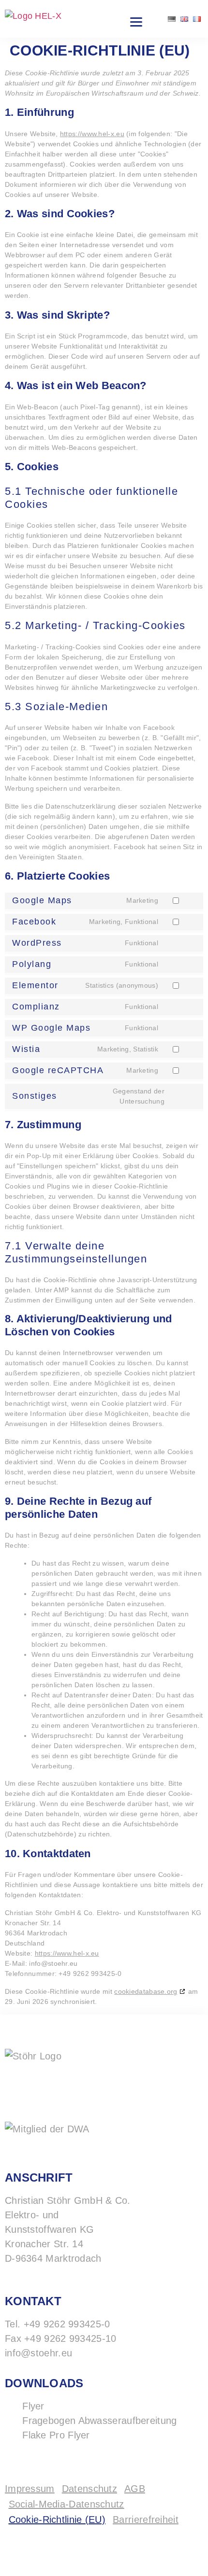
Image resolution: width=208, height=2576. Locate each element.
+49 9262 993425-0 (67, 2324)
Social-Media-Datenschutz (67, 2504)
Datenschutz (89, 2489)
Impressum (30, 2489)
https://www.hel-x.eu (92, 134)
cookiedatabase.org (146, 1991)
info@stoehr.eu (38, 2353)
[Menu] (136, 22)
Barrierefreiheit (146, 2520)
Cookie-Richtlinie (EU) (57, 2520)
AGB (135, 2489)
